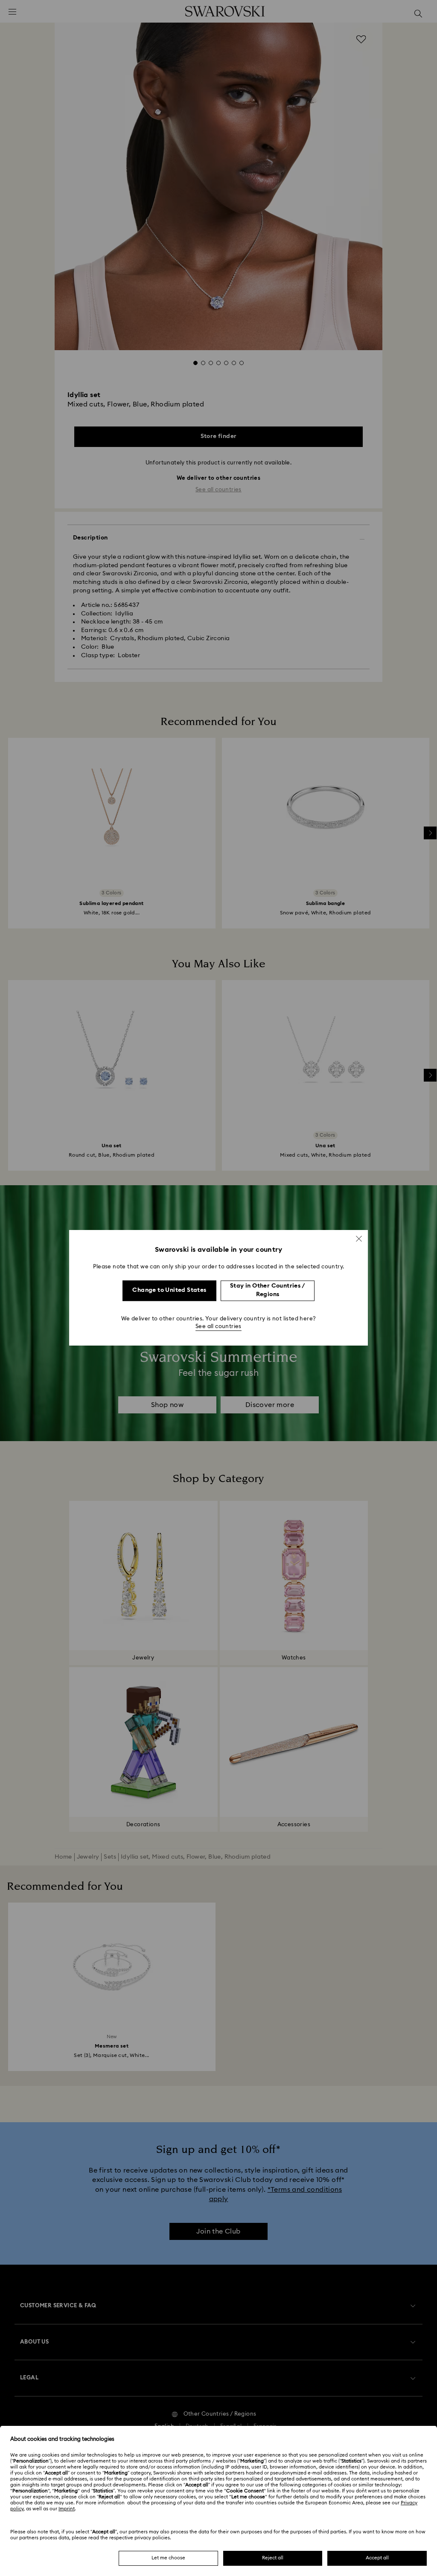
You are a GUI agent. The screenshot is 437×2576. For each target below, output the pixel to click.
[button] (359, 1239)
